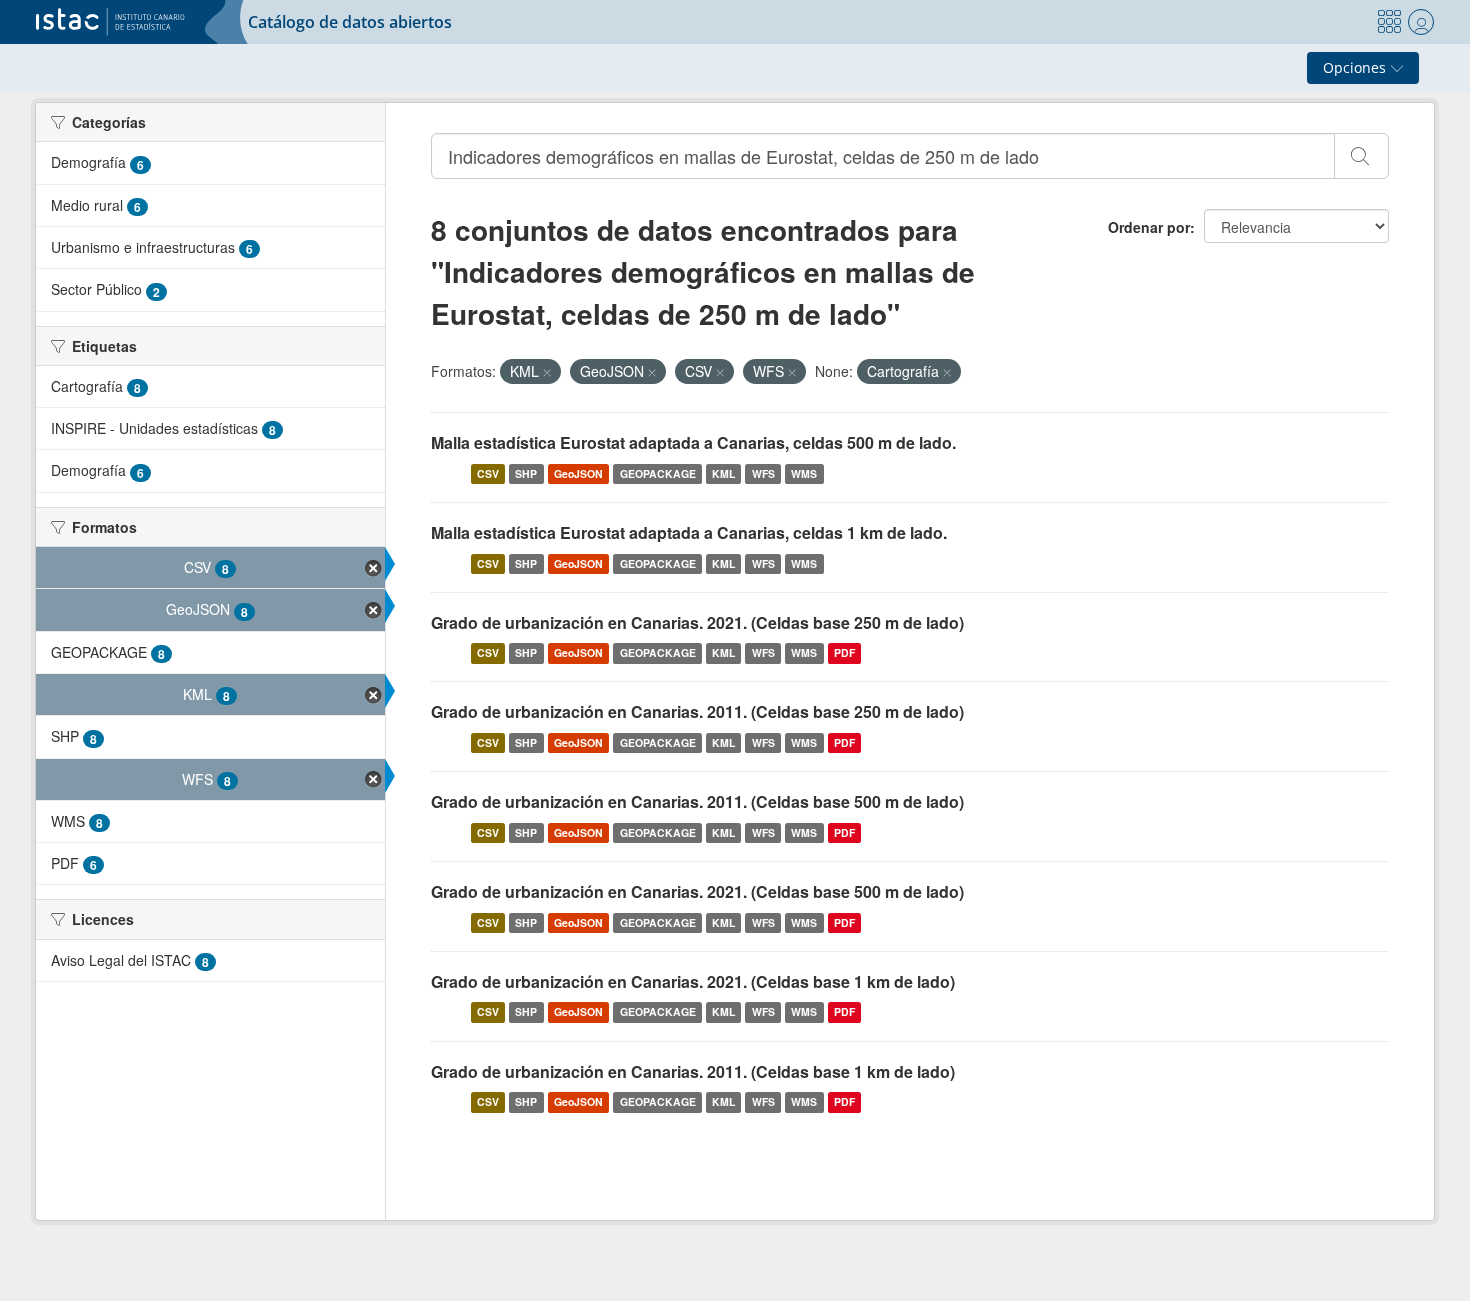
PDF (844, 652)
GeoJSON (578, 473)
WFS (763, 473)
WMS (804, 473)
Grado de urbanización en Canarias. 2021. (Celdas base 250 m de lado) (697, 622)
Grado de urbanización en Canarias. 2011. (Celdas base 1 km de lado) (693, 1071)
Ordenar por (1149, 227)
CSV (488, 473)
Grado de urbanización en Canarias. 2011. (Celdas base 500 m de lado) (697, 801)
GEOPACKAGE (658, 473)
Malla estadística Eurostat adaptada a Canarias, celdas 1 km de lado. (689, 532)
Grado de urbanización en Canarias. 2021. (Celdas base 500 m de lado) (697, 891)
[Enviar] (1361, 156)
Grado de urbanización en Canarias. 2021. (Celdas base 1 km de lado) (693, 981)
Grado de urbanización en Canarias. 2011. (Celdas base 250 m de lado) (697, 711)
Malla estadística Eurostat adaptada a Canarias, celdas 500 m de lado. (693, 442)
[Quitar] (547, 372)
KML (723, 473)
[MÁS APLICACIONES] (1389, 22)
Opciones (1356, 67)
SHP (526, 473)
